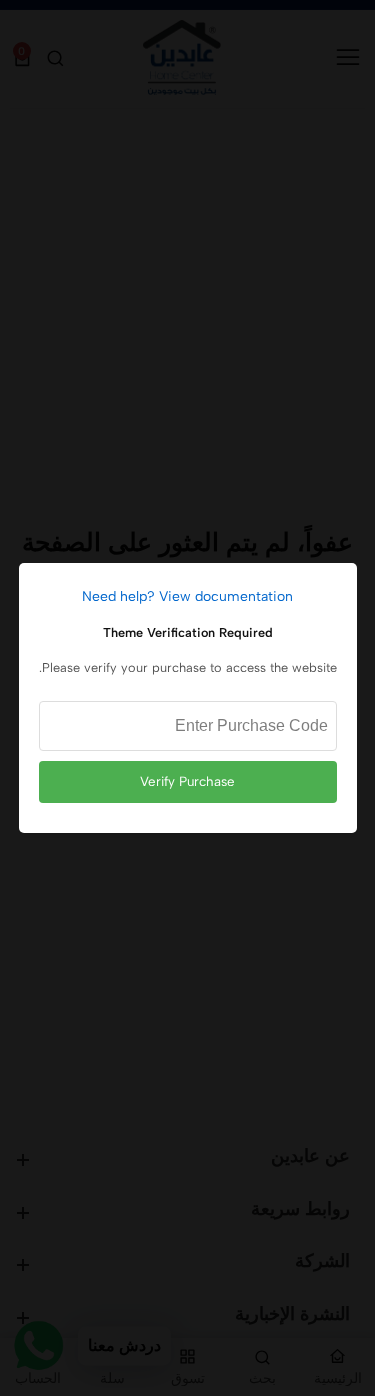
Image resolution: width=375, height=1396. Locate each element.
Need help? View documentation (187, 596)
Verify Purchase (187, 781)
